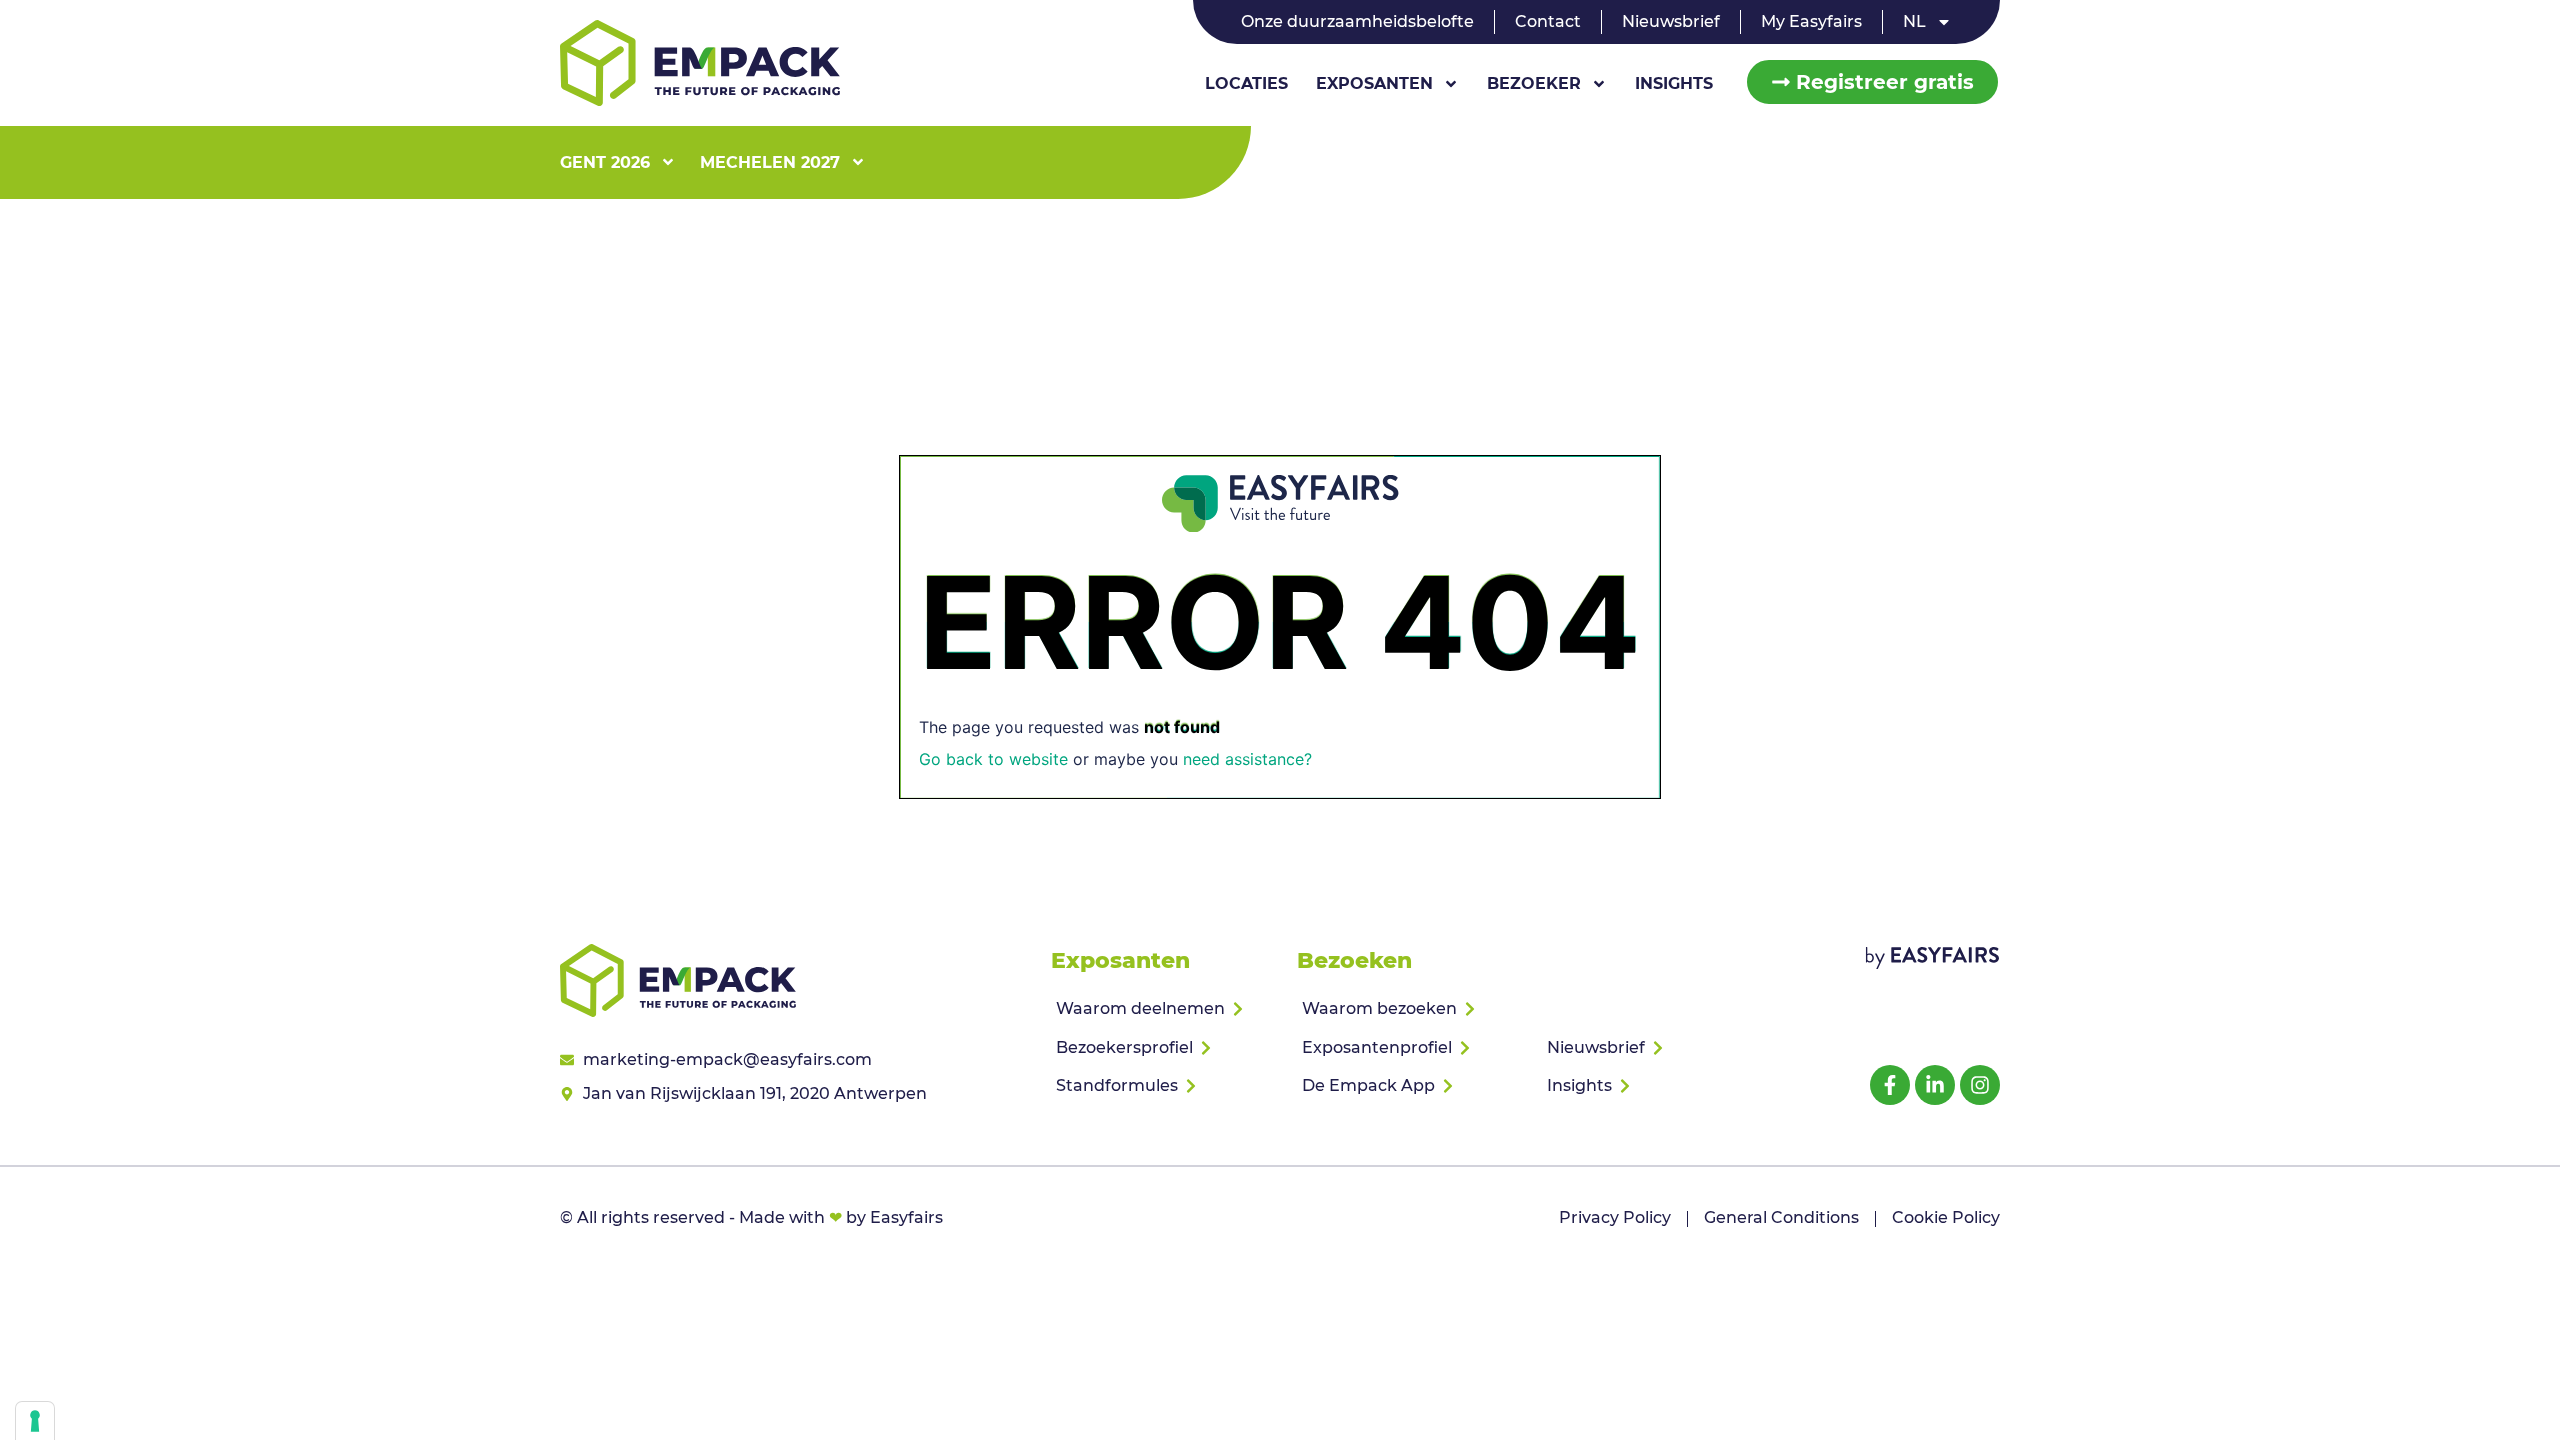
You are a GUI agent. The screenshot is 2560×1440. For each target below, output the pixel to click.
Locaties (1246, 83)
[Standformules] (1165, 1086)
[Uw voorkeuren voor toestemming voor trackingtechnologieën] (35, 1421)
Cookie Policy (1946, 1217)
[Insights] (1656, 1086)
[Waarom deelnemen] (1165, 1009)
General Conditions (1781, 1217)
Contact (1548, 21)
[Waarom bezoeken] (1411, 1009)
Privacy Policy (1615, 1217)
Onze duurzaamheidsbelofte (1357, 21)
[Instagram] (1980, 1085)
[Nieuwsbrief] (1656, 1048)
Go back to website (993, 759)
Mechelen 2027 (770, 162)
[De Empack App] (1411, 1086)
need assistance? (1247, 759)
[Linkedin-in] (1935, 1085)
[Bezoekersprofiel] (1165, 1048)
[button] (1872, 82)
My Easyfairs (1811, 21)
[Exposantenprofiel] (1411, 1048)
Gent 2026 (605, 162)
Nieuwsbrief (1671, 21)
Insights (1674, 83)
